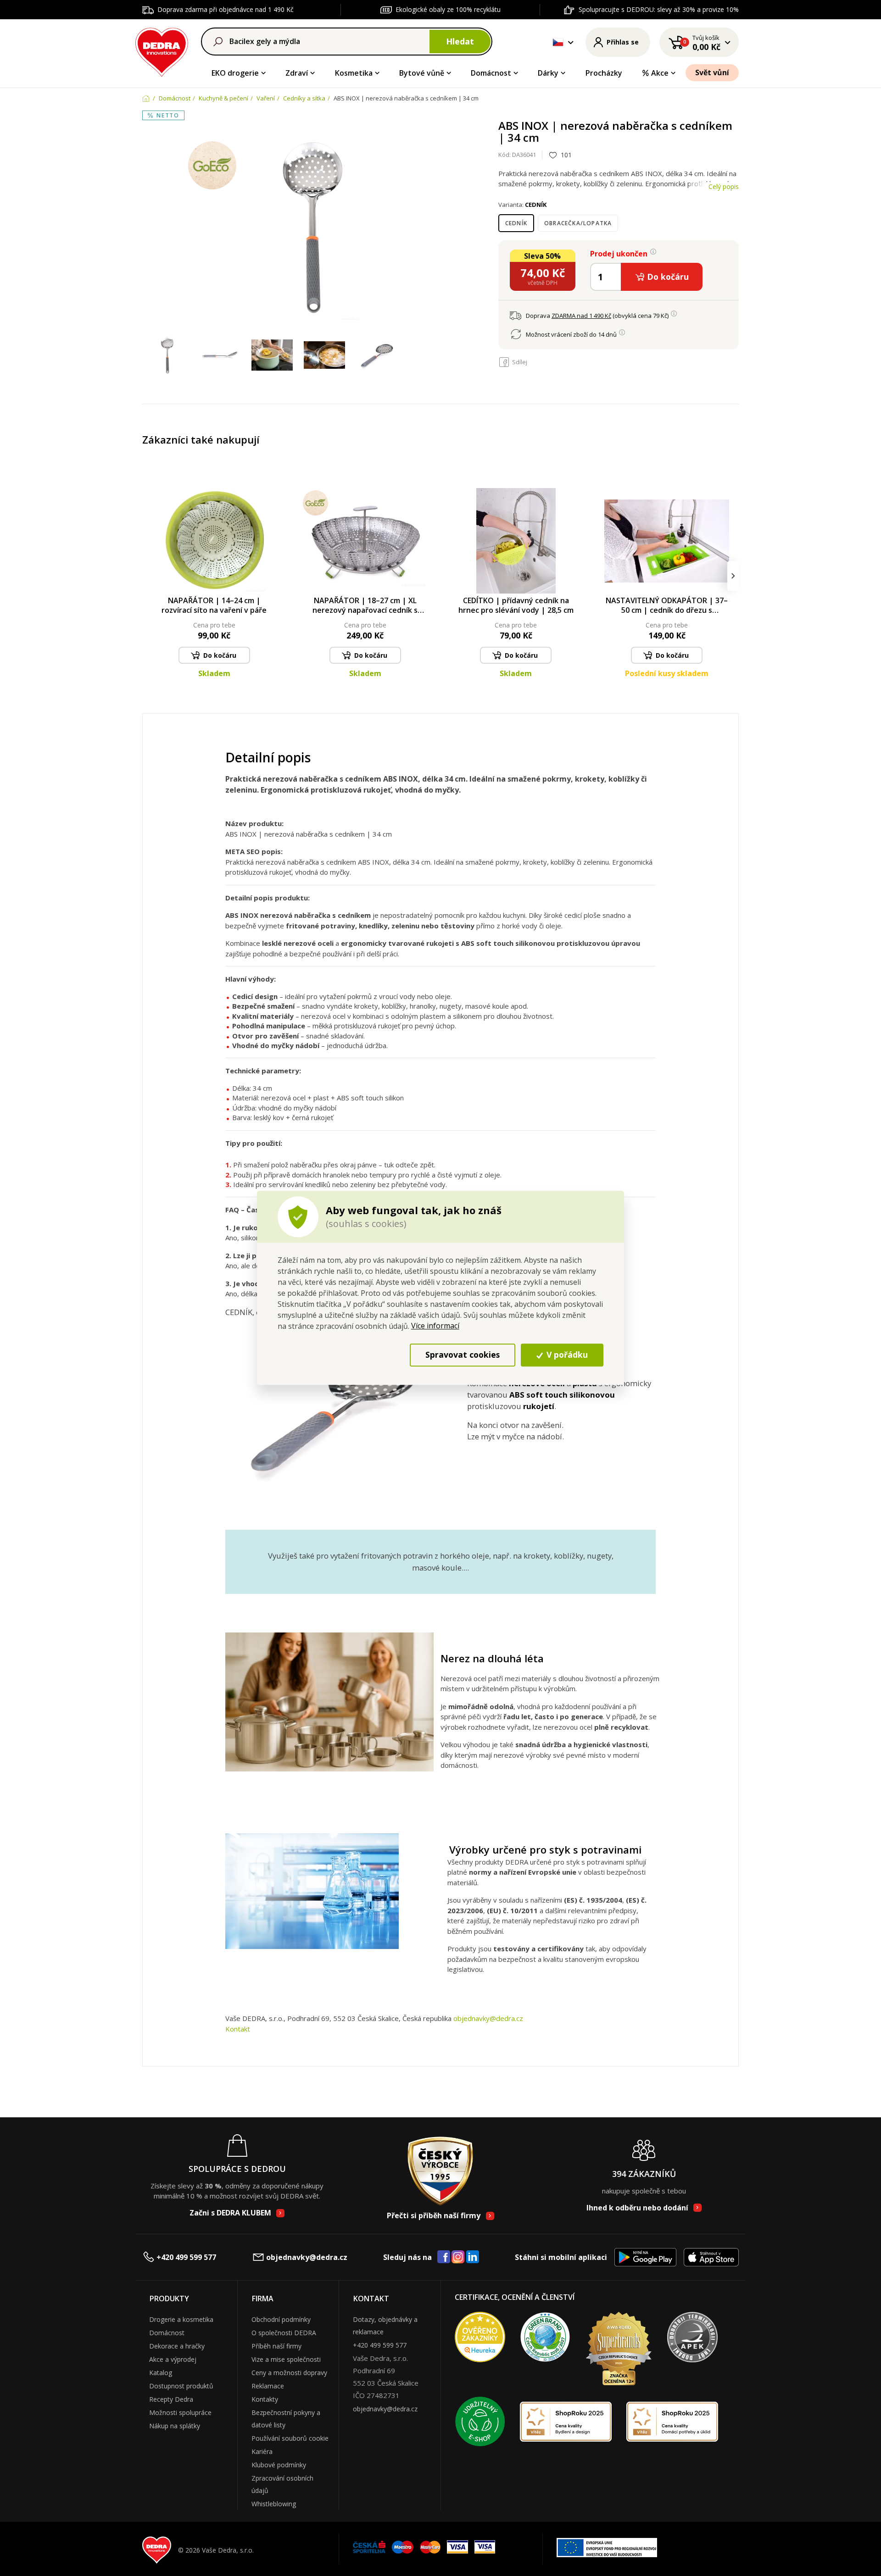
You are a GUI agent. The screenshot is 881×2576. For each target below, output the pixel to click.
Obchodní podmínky (281, 2319)
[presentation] (148, 576)
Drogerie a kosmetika (181, 2319)
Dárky (548, 73)
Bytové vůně (422, 73)
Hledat (460, 41)
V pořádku (566, 1355)
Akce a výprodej (173, 2359)
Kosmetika (354, 73)
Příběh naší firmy (276, 2346)
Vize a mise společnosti (286, 2359)
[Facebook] (444, 2257)
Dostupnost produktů (181, 2386)
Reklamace (268, 2386)
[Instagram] (458, 2257)
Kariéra (262, 2451)
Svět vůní (712, 72)
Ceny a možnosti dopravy (289, 2373)
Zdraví (297, 73)
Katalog (161, 2373)
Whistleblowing (274, 2504)
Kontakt (238, 2029)
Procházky (604, 73)
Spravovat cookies (463, 1355)
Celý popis (724, 186)
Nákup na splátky (175, 2426)
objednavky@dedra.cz (488, 2018)
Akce (660, 73)
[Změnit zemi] (558, 42)
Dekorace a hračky (177, 2346)
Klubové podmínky (279, 2465)
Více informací (435, 1326)
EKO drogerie (235, 73)
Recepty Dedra (171, 2399)
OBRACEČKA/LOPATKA (578, 223)
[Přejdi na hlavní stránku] (162, 51)
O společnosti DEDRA (284, 2333)
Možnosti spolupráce (180, 2412)
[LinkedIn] (473, 2257)
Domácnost (491, 73)
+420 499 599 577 (186, 2257)
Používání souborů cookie (290, 2438)
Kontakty (265, 2399)
